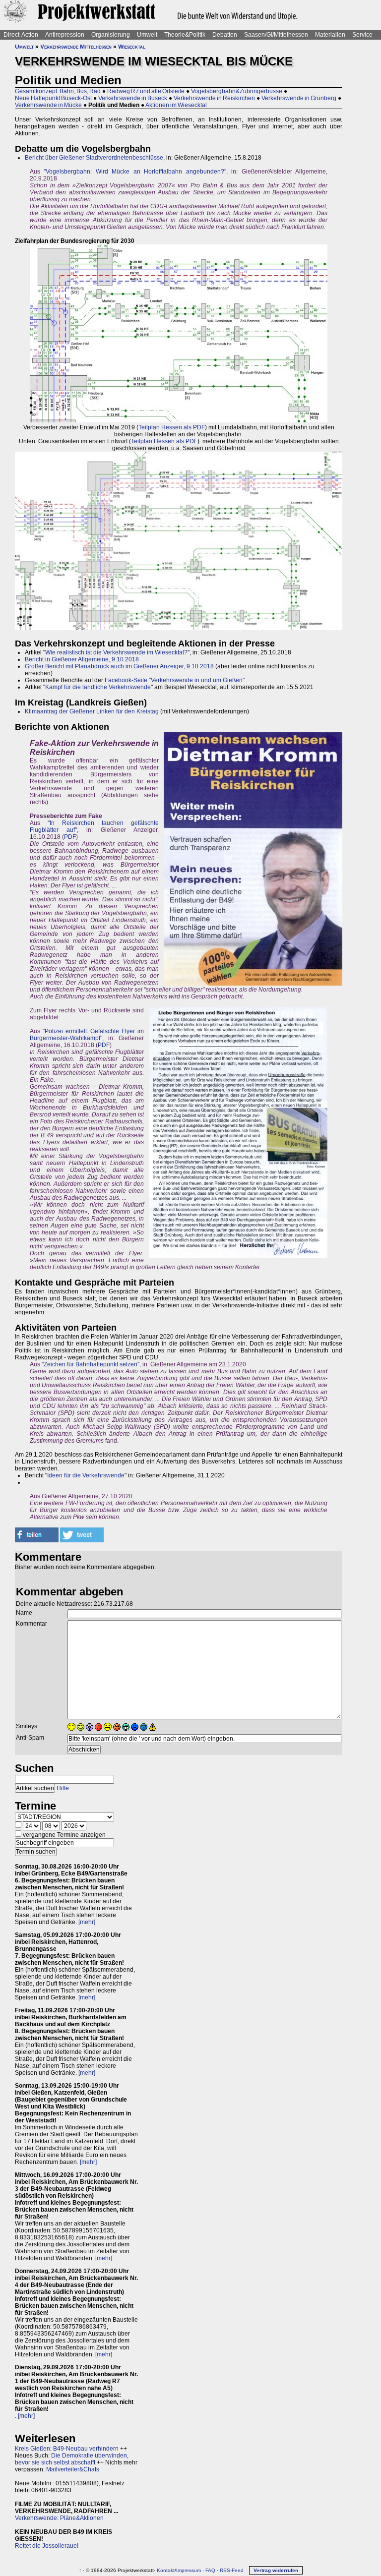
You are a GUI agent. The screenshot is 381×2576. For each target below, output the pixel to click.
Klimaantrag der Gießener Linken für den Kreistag (92, 711)
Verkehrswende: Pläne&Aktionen (59, 2518)
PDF (70, 837)
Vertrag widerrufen (276, 2570)
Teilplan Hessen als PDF (172, 427)
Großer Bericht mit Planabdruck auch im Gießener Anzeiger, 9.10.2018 (119, 666)
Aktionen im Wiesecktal (176, 105)
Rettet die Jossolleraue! (47, 2546)
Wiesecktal (132, 47)
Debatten (225, 35)
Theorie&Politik (185, 35)
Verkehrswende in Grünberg (299, 98)
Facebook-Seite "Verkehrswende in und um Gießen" (175, 680)
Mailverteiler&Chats (73, 2469)
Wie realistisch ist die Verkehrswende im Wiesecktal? (116, 652)
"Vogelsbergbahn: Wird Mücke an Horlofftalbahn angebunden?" (135, 172)
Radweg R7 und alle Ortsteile (146, 91)
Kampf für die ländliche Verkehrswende (98, 687)
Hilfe (63, 1788)
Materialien (330, 35)
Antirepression (65, 35)
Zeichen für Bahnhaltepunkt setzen (91, 1364)
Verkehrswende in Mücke (48, 105)
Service (362, 35)
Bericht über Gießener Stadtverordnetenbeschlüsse (94, 158)
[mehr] (87, 1922)
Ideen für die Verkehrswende (86, 1475)
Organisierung (111, 35)
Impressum (189, 2570)
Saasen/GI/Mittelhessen (276, 35)
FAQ (210, 2570)
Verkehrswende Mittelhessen (76, 47)
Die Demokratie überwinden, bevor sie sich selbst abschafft (72, 2459)
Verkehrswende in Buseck (133, 98)
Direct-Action (21, 35)
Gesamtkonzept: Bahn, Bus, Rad (58, 91)
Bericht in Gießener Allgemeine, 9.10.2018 (82, 659)
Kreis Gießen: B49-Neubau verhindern (67, 2449)
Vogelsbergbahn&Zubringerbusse (237, 91)
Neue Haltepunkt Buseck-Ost (53, 98)
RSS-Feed (232, 2570)
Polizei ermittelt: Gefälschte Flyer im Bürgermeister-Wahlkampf (87, 1035)
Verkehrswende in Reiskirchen (214, 98)
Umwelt (147, 35)
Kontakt (166, 2570)
